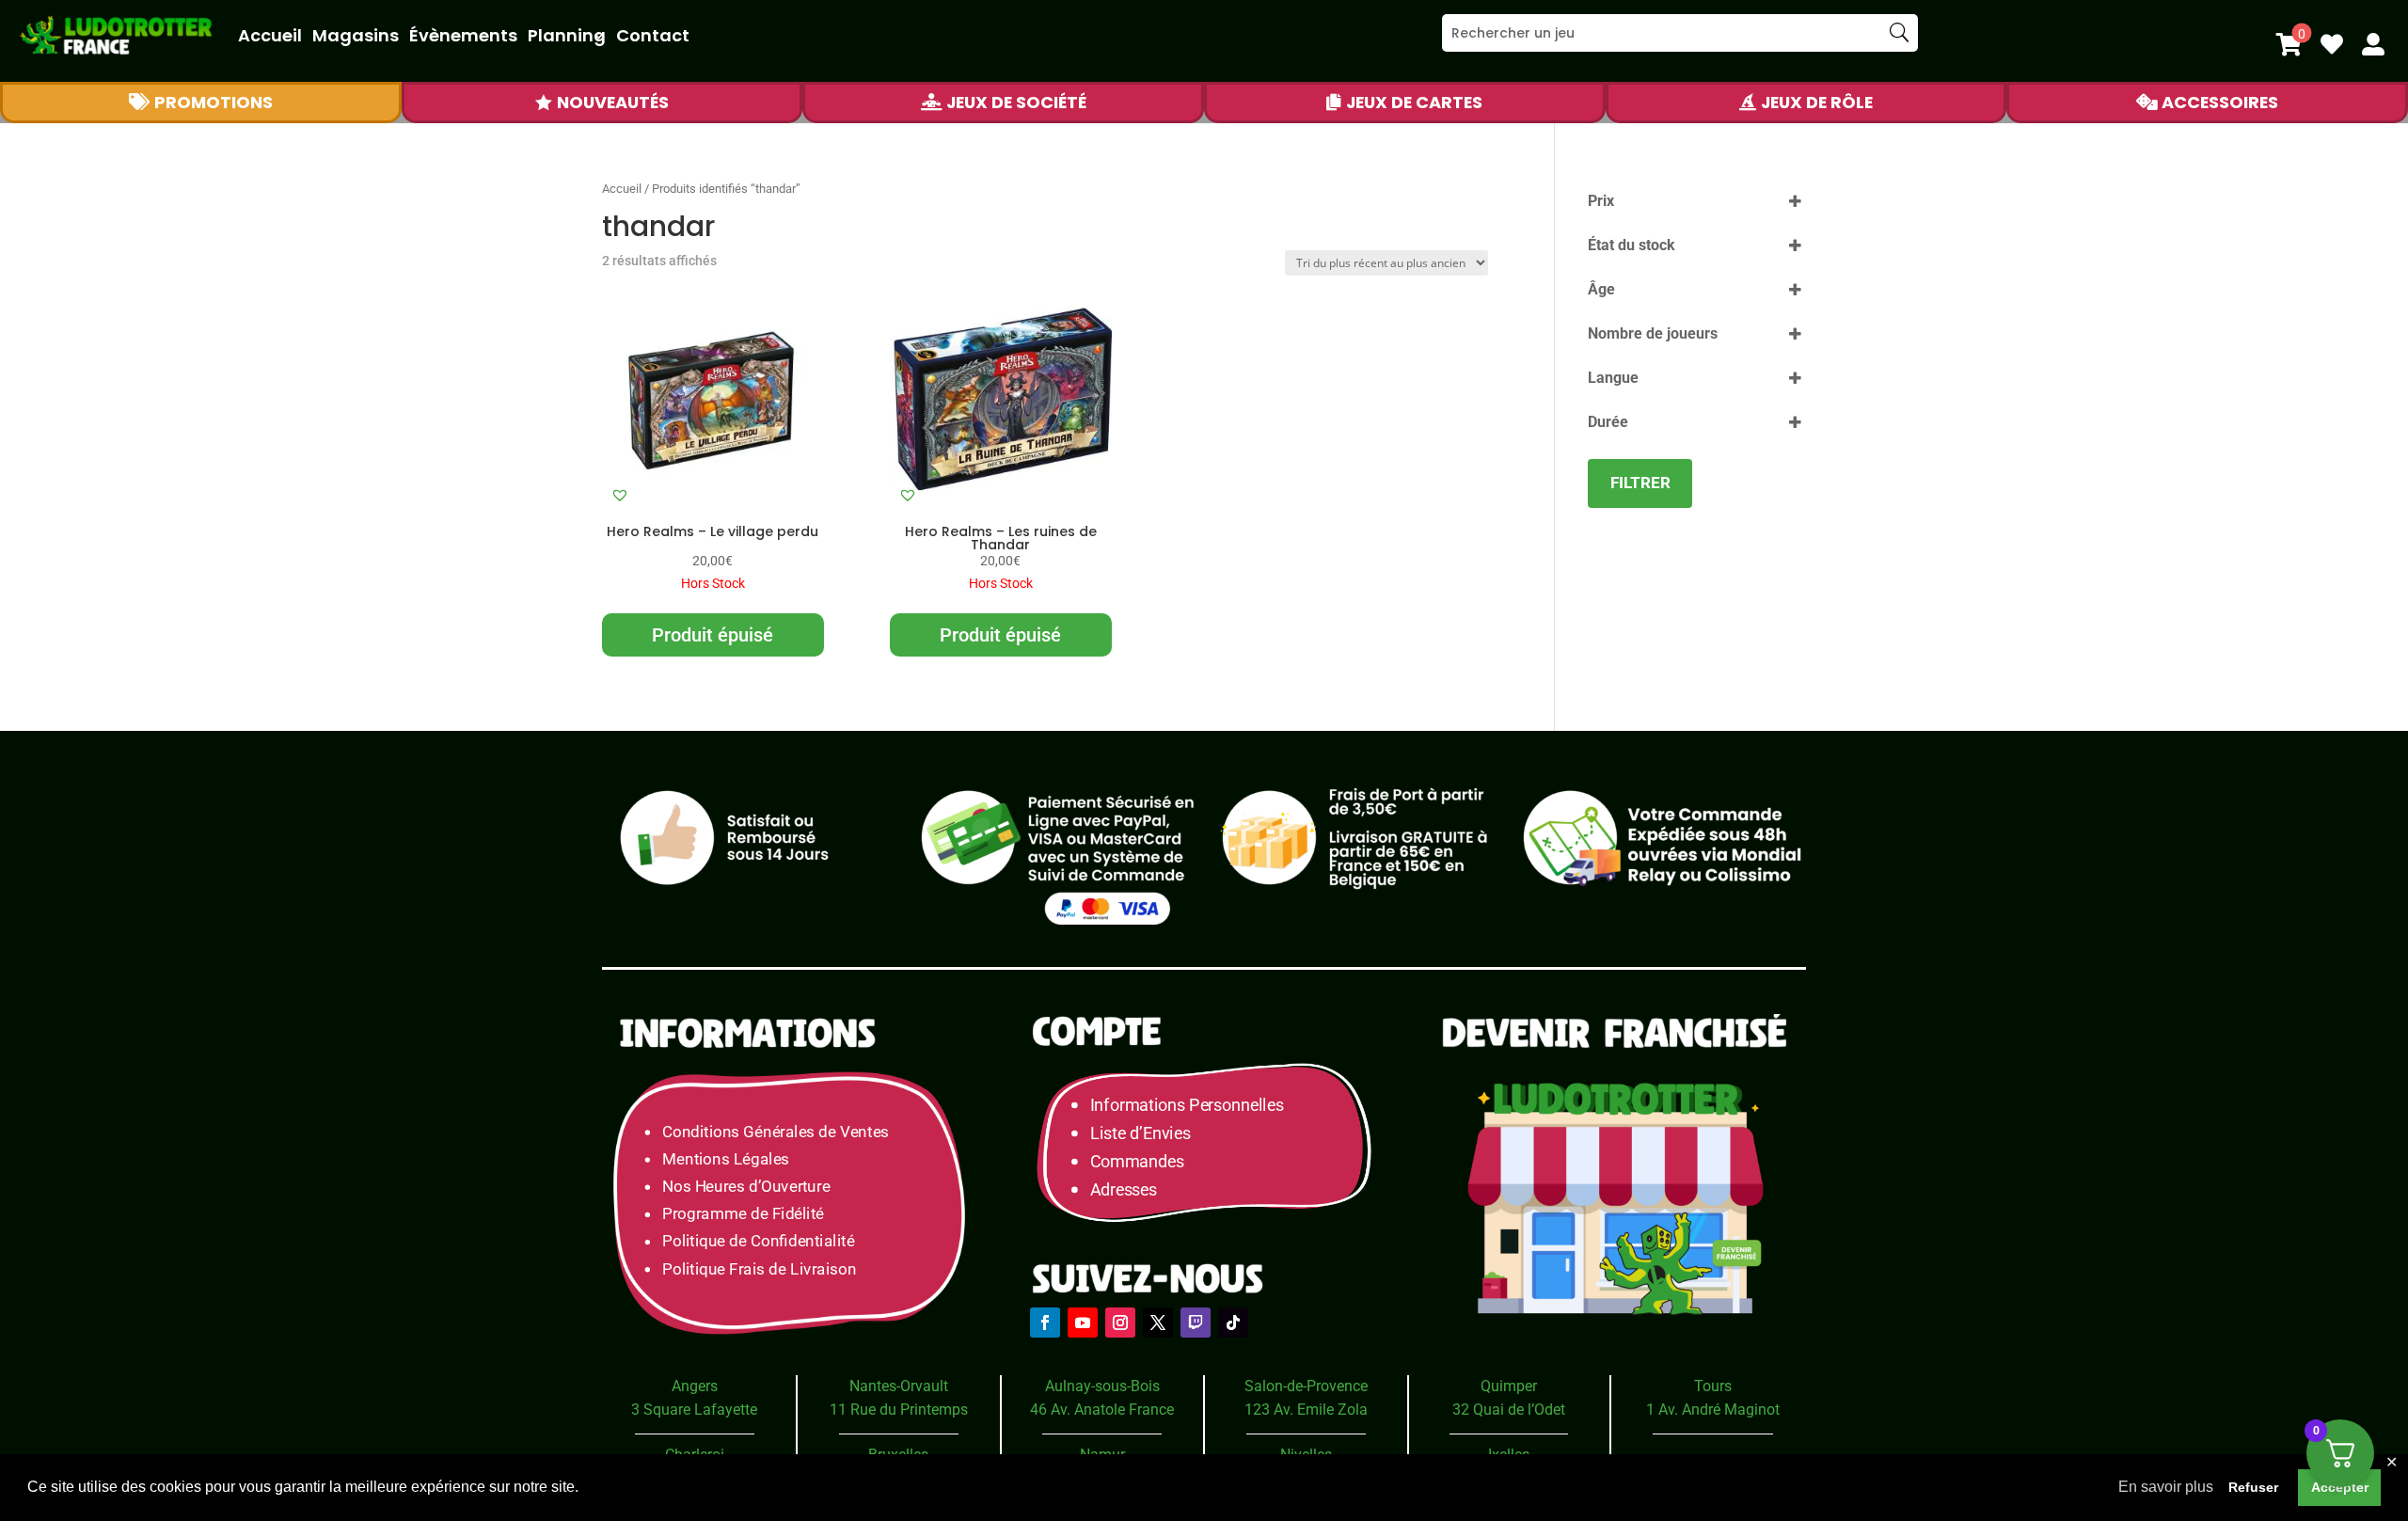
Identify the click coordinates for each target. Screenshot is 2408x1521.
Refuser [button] (2253, 1487)
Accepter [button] (2340, 1487)
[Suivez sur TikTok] (1233, 1323)
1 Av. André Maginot (1713, 1410)
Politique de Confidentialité (758, 1242)
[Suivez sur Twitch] (1196, 1323)
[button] (620, 495)
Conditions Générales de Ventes (776, 1132)
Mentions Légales (726, 1159)
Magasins (356, 35)
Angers (695, 1386)
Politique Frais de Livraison (759, 1269)
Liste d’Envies (1147, 1133)
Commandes (1137, 1161)
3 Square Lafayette (694, 1410)
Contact (653, 35)
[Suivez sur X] (1158, 1323)
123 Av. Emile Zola (1306, 1410)
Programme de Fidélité (743, 1214)
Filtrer (1640, 483)
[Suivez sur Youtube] (1083, 1323)
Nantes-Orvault (899, 1386)
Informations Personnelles (1187, 1105)
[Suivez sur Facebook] (1045, 1323)
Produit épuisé (713, 635)
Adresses (1124, 1189)
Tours (1713, 1386)
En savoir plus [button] (2166, 1487)
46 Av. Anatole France (1102, 1410)
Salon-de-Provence (1306, 1386)
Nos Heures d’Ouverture (746, 1187)
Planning (567, 35)
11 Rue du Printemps (899, 1410)
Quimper (1509, 1386)
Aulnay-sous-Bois (1102, 1386)
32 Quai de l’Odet (1509, 1410)
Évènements (463, 35)
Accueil (270, 35)
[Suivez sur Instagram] (1120, 1323)
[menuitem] (2289, 44)
